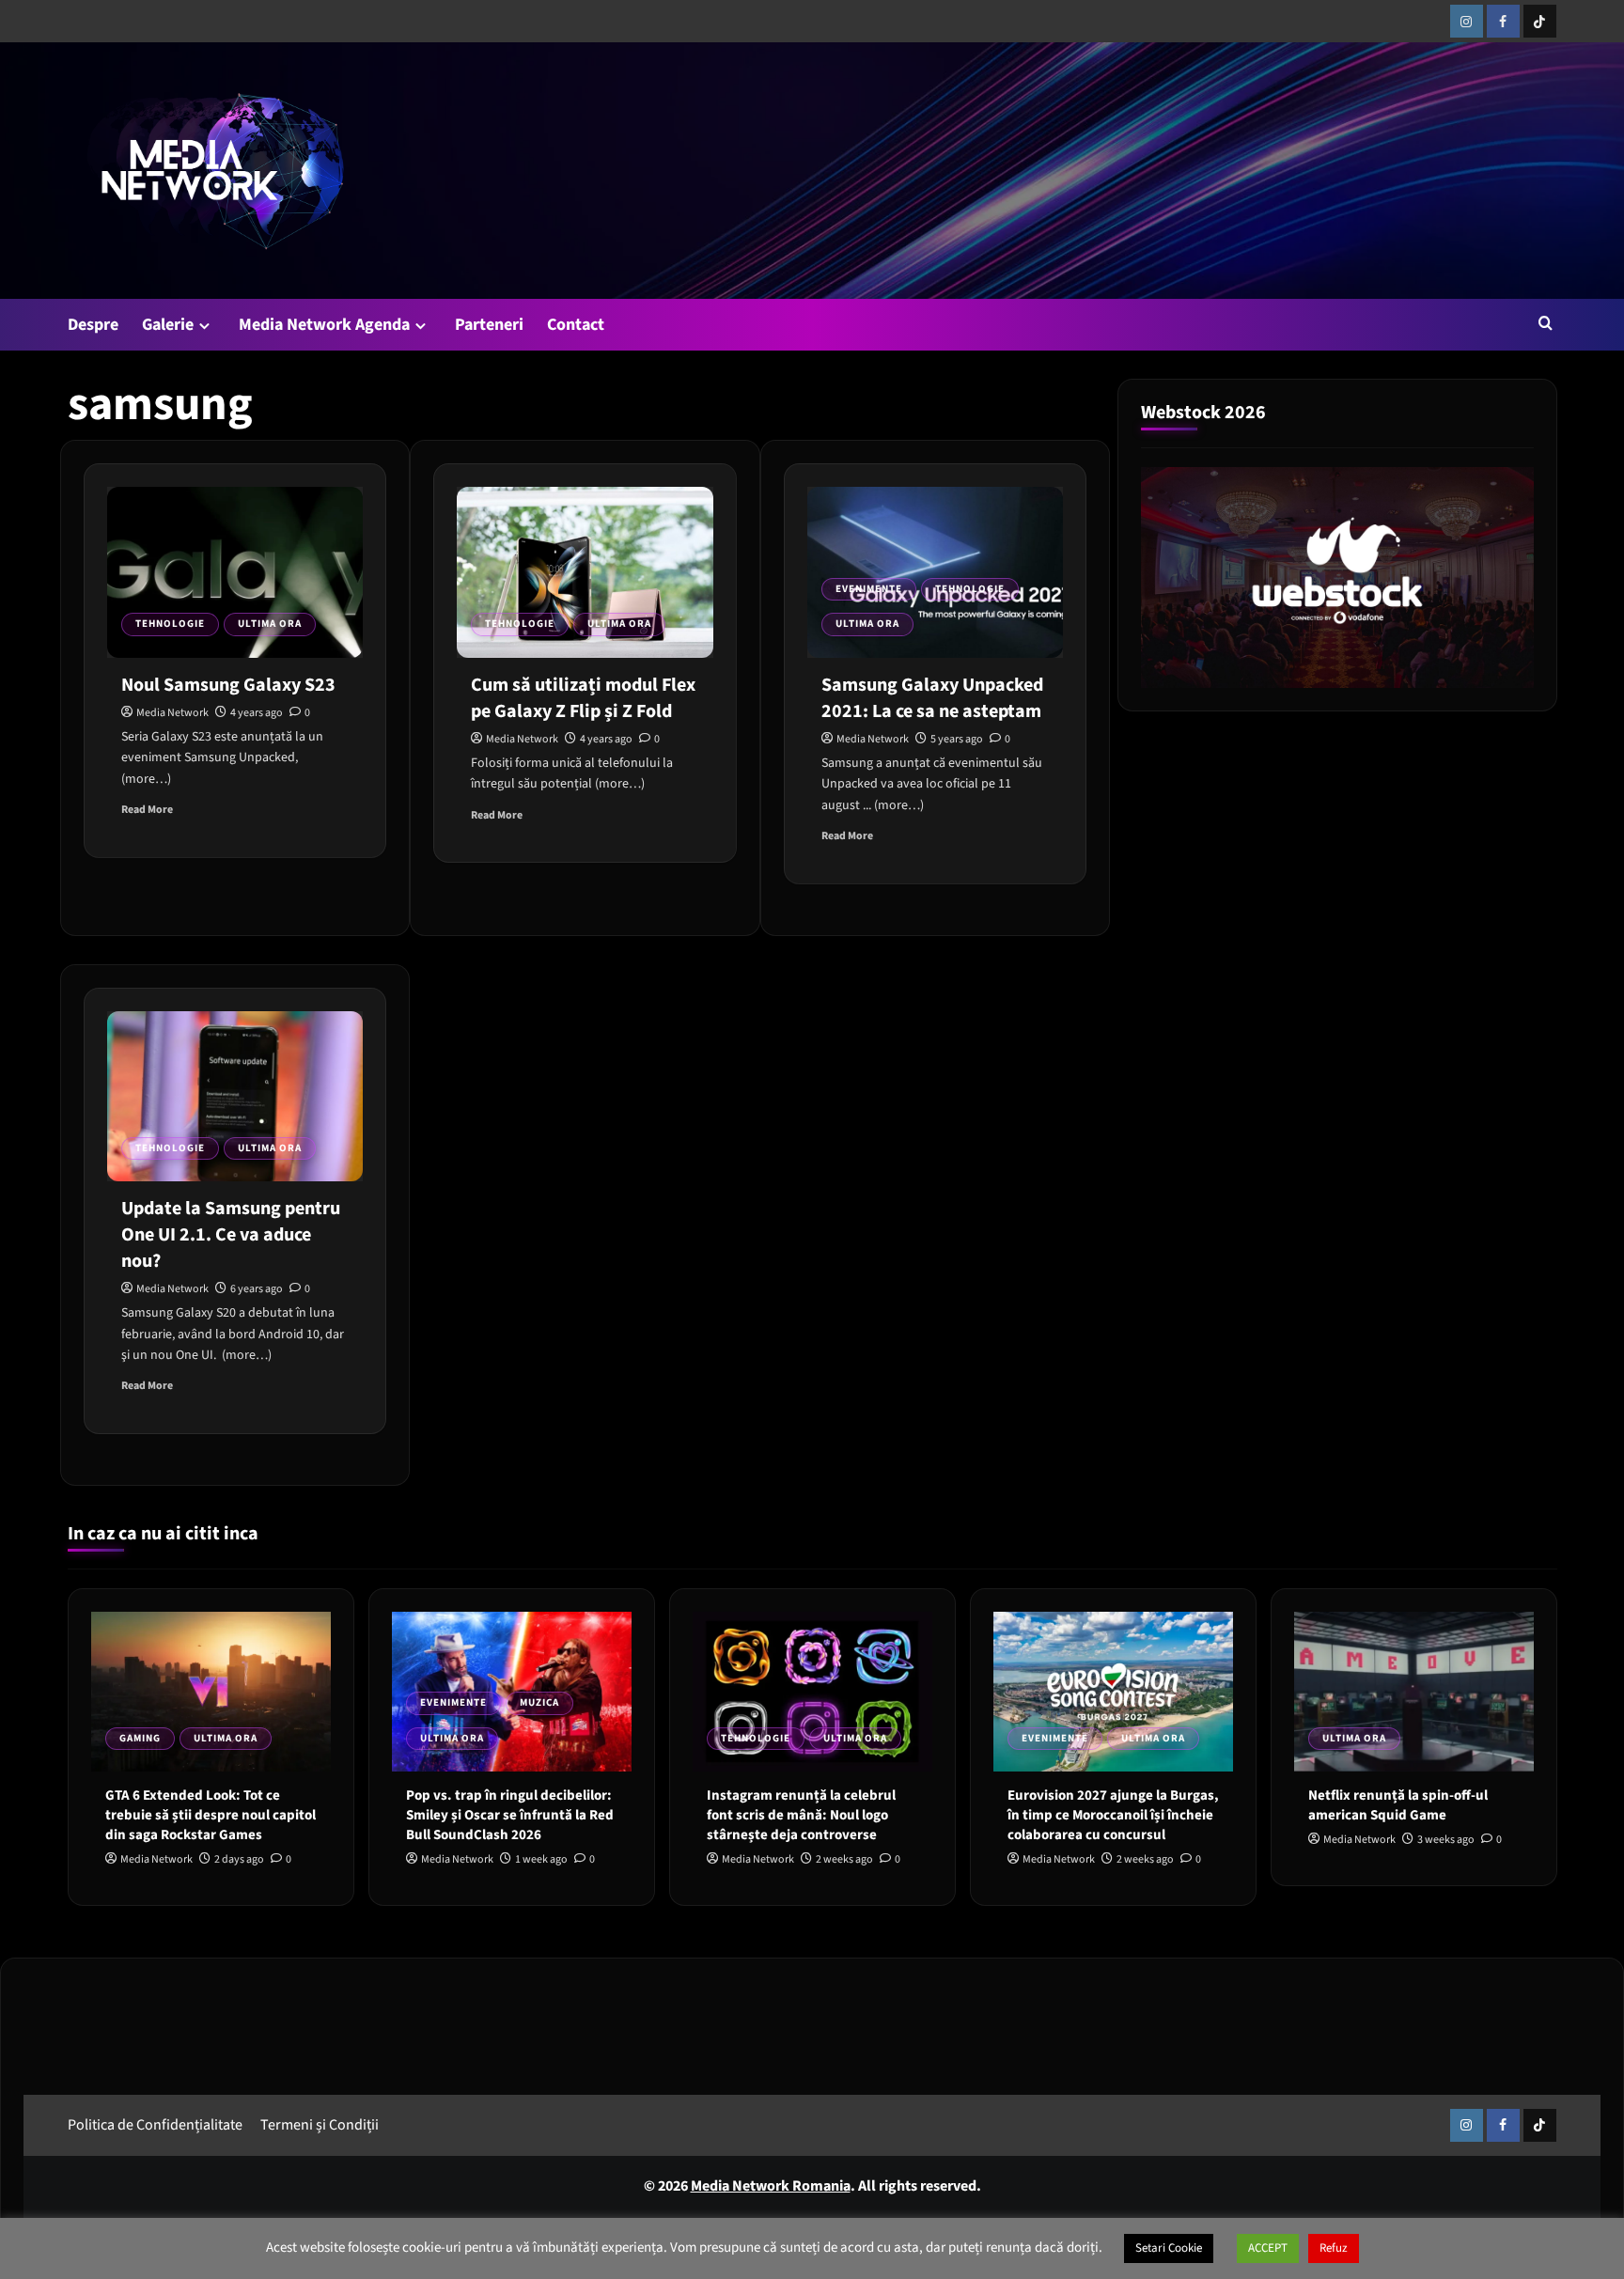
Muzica (539, 1702)
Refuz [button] (1334, 2248)
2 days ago (239, 1859)
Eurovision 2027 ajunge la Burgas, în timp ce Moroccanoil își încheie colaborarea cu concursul (1113, 1815)
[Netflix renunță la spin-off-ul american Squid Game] (1414, 1692)
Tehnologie (170, 624)
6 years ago (257, 1289)
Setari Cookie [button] (1169, 2248)
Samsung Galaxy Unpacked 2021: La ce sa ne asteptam (932, 698)
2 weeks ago (844, 1859)
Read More (147, 810)
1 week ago (541, 1859)
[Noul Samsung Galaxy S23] (235, 572)
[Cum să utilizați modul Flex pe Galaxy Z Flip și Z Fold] (585, 572)
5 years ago (957, 739)
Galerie (168, 325)
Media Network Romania (771, 2186)
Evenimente (869, 589)
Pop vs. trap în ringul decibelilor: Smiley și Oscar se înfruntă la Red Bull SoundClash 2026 (510, 1815)
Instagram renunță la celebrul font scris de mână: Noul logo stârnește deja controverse (801, 1815)
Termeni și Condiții (320, 2125)
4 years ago (257, 713)
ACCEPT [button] (1268, 2248)
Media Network (172, 713)
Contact (576, 325)
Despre (93, 325)
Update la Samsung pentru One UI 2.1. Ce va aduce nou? (231, 1235)
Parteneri (489, 325)
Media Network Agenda (324, 325)
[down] (204, 326)
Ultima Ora (270, 624)
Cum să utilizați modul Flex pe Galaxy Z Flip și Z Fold (583, 698)
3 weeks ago (1446, 1840)
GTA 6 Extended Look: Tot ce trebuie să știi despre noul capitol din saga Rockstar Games (211, 1815)
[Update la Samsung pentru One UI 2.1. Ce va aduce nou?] (235, 1097)
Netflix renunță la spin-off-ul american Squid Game (1398, 1805)
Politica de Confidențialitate (155, 2125)
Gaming (140, 1738)
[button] (1546, 323)
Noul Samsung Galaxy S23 (228, 685)
